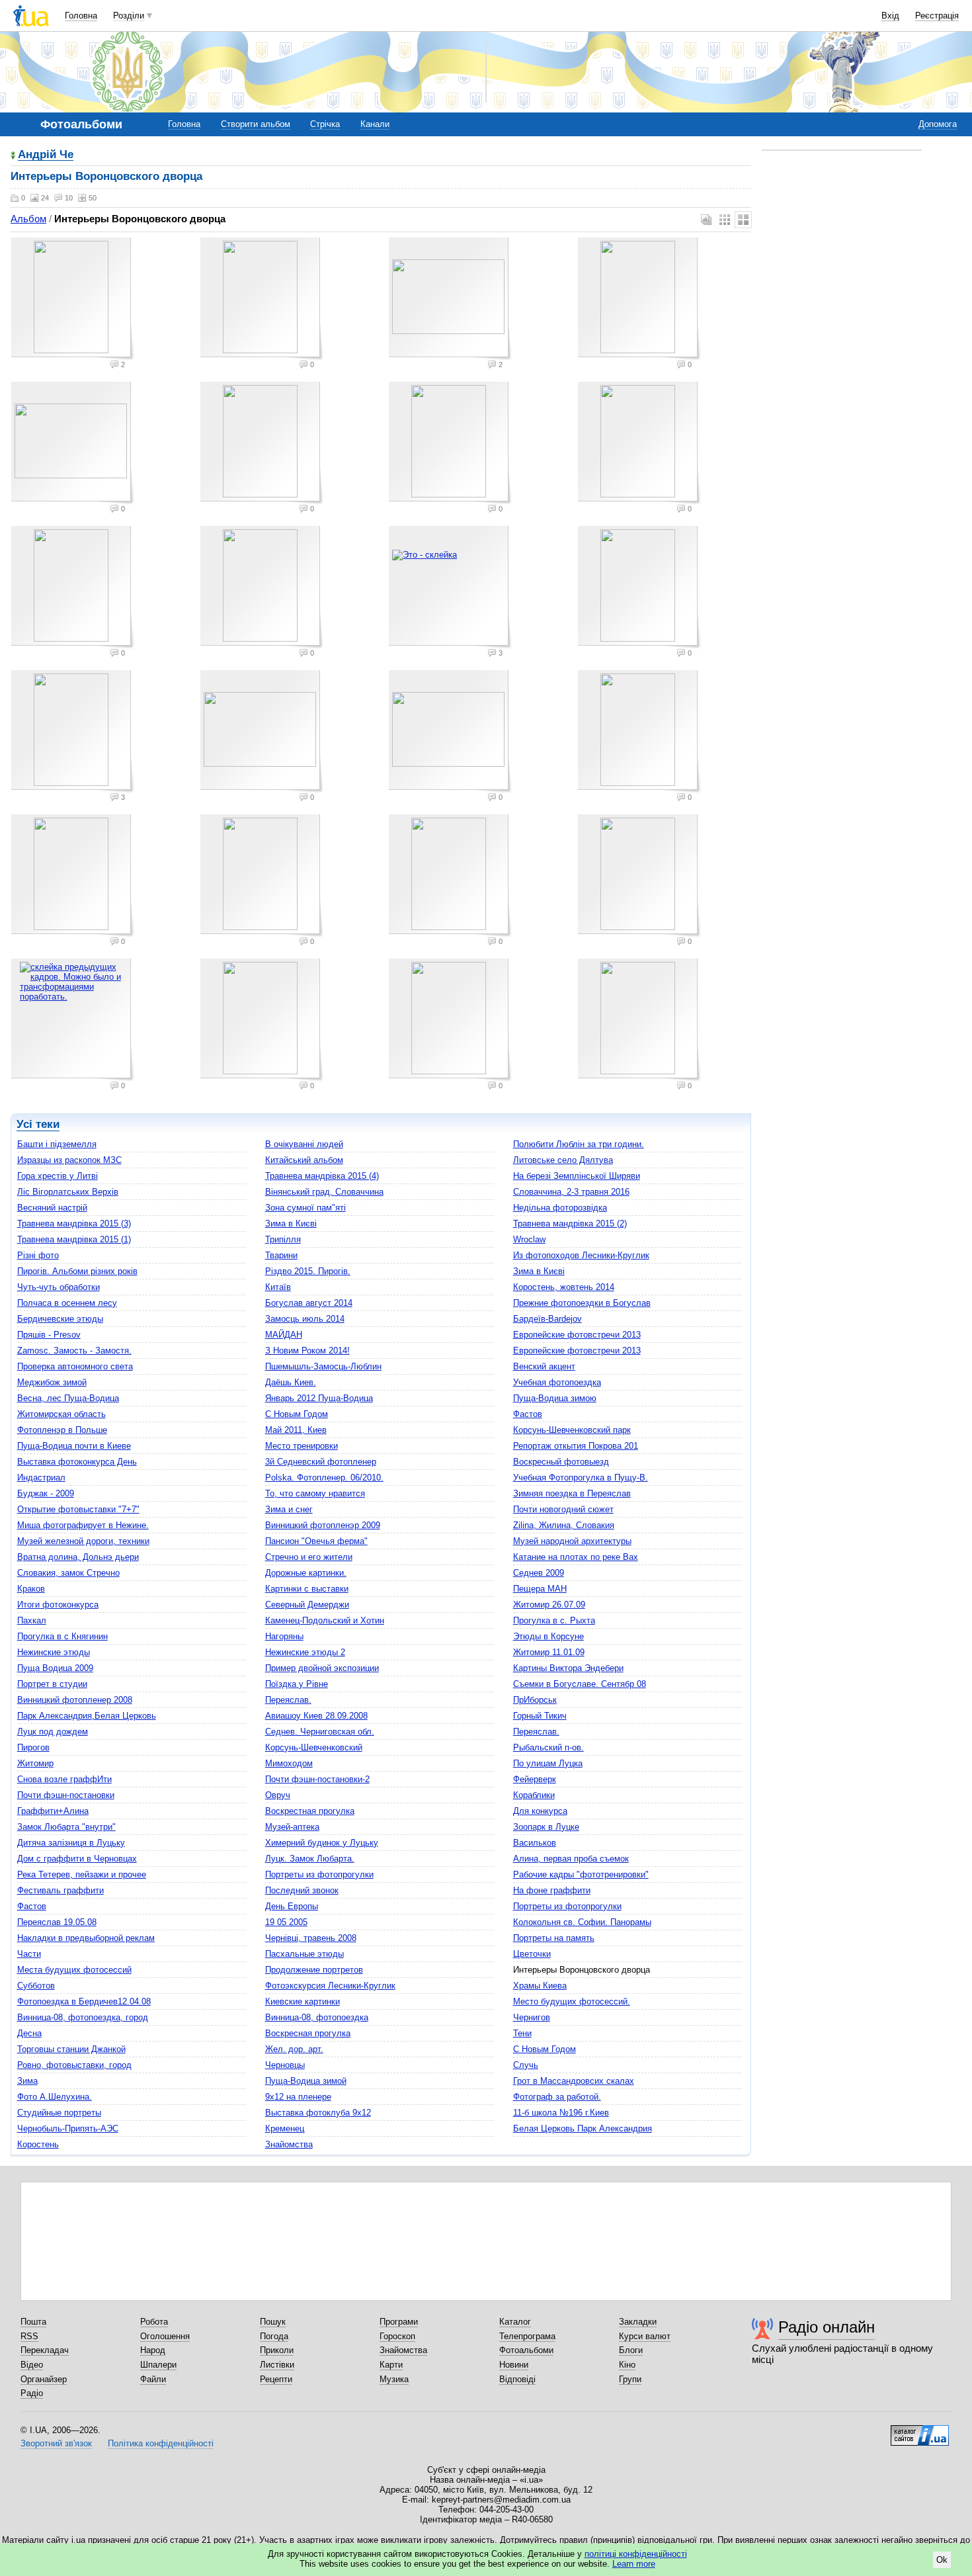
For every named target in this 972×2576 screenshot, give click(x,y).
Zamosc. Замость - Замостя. (74, 1351)
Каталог (515, 2322)
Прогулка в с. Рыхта (554, 1620)
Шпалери (158, 2365)
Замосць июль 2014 (305, 1319)
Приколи (277, 2350)
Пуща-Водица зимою (555, 1398)
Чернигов (532, 2017)
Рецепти (276, 2379)
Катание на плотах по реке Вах (576, 1557)
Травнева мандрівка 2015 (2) (570, 1224)
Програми (399, 2322)
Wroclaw (529, 1239)
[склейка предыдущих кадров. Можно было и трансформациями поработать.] (73, 1020)
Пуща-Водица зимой (306, 2081)
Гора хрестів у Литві (58, 1176)
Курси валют (645, 2336)
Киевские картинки (303, 2001)
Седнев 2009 (539, 1573)
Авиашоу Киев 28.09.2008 (316, 1716)
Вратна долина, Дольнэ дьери (78, 1557)
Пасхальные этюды (304, 1954)
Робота (154, 2322)
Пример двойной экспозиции (322, 1668)
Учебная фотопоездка (557, 1382)
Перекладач (45, 2350)
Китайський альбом (304, 1160)
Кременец (285, 2128)
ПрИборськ (535, 1700)
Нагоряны (284, 1636)
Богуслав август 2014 (309, 1303)
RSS (29, 2336)
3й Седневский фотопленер (321, 1462)
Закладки (638, 2322)
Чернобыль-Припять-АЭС (68, 2128)
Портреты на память (554, 1938)
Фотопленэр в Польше (62, 1430)
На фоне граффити (552, 1890)
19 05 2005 (286, 1922)
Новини (514, 2365)
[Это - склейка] (450, 587)
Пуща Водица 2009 (55, 1668)
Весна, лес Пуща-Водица (68, 1398)
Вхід (890, 16)
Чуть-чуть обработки (59, 1287)
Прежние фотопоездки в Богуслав (582, 1303)
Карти (391, 2365)
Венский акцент (544, 1366)
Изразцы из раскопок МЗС (69, 1160)
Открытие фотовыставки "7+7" (78, 1509)
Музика (394, 2379)
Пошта (33, 2322)
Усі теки (38, 1124)
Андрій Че (46, 155)
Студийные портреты (59, 2113)
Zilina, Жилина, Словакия (564, 1525)
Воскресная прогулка (308, 2033)
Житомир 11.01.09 (549, 1652)
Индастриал (41, 1478)
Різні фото (38, 1255)
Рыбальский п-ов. (548, 1747)
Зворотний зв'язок (56, 2443)
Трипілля (283, 1239)
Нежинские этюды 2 (305, 1652)
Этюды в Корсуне (548, 1636)
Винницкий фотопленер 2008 (75, 1700)
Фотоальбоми (526, 2350)
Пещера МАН (540, 1589)
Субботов (36, 1986)
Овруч (278, 1795)
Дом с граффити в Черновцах (77, 1859)
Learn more (634, 2564)
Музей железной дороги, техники (83, 1541)
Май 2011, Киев (296, 1430)
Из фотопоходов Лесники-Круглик (581, 1255)
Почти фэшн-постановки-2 (317, 1779)
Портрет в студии (52, 1684)
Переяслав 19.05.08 (57, 1922)
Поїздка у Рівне (297, 1684)
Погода (274, 2336)
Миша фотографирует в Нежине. (83, 1525)
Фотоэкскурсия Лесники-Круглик (330, 1986)
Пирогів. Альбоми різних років (77, 1271)
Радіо (32, 2393)
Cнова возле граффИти (64, 1779)
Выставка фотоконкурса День (77, 1462)
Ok (942, 2560)
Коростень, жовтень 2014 (564, 1287)
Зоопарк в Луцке (546, 1827)
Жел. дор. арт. (294, 2049)
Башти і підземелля (57, 1144)
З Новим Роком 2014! (307, 1351)
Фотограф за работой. (557, 2097)
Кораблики (534, 1795)
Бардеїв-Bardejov (547, 1319)
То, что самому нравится (315, 1493)
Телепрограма (527, 2336)
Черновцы (285, 2065)
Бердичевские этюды (60, 1319)
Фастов (528, 1414)
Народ (153, 2350)
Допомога (938, 124)
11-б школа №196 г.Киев (561, 2113)
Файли (153, 2379)
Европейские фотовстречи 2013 (577, 1335)
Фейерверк (535, 1779)
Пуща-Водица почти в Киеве (74, 1446)
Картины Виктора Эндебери (568, 1668)
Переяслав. (288, 1700)
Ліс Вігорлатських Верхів (68, 1192)
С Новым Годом (297, 1414)
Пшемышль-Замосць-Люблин (323, 1366)
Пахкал (32, 1620)
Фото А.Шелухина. (55, 2097)
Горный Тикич (540, 1716)
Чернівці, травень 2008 (311, 1938)
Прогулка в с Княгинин (62, 1636)
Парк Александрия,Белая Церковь (87, 1716)
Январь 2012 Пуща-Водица (319, 1398)
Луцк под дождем (53, 1732)
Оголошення (165, 2336)
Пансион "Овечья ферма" (316, 1541)
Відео (32, 2365)
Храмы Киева (540, 1986)
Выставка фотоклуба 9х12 (318, 2113)
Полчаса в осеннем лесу (67, 1303)
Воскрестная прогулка (310, 1811)
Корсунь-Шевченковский (314, 1747)
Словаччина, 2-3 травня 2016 (571, 1192)
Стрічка (325, 124)
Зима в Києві (291, 1224)
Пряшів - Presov (49, 1335)
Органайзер (44, 2379)
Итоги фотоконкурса (58, 1605)
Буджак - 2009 (46, 1493)
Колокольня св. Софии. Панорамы (582, 1922)
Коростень (38, 2144)
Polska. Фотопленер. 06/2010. (324, 1478)
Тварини (281, 1255)
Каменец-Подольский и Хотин (325, 1620)
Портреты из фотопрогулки (319, 1874)
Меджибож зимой (52, 1382)
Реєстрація (937, 16)
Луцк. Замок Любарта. (310, 1859)
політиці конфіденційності (636, 2554)
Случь (526, 2065)
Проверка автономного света (75, 1366)
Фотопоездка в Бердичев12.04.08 (84, 2001)
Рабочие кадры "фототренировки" (581, 1874)
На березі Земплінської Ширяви (577, 1176)
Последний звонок (302, 1890)
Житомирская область (61, 1414)
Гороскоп (397, 2336)
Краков (31, 1589)
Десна (29, 2033)
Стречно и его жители (309, 1557)
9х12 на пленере (298, 2097)
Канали (375, 124)
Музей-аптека (292, 1827)
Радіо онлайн (827, 2327)
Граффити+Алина (53, 1811)
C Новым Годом (545, 2049)
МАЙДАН (284, 1335)
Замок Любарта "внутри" (66, 1827)
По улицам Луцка (548, 1763)
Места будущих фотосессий (74, 1970)
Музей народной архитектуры (572, 1541)
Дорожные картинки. (306, 1573)
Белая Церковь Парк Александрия (583, 2128)
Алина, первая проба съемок (571, 1859)
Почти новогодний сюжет (563, 1509)
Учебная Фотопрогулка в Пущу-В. (581, 1478)
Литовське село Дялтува (563, 1160)
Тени (522, 2033)
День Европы (292, 1906)
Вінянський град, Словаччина (324, 1192)
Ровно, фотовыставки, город (74, 2065)
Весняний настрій (52, 1208)
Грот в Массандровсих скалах (574, 2081)
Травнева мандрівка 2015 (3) (74, 1224)
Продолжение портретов (314, 1970)
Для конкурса (540, 1811)
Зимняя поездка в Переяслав (572, 1493)
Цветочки (532, 1954)
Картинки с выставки (307, 1589)
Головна (81, 16)
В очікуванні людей (304, 1144)
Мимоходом (289, 1763)
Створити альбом (256, 124)
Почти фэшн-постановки (66, 1795)
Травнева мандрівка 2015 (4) (322, 1176)
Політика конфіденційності (161, 2443)
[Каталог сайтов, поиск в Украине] (920, 2430)
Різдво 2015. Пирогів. (308, 1271)
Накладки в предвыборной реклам (86, 1938)
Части (29, 1954)
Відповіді (517, 2379)
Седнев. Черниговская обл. (320, 1732)
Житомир (35, 1763)
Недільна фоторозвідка (560, 1208)
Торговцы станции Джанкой (71, 2049)
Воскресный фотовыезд (561, 1462)
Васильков (535, 1843)
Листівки (277, 2365)
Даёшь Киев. (291, 1382)
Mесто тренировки (302, 1446)
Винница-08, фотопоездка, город (83, 2017)
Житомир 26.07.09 (549, 1605)
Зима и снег (289, 1509)
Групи (630, 2379)
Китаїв (278, 1287)
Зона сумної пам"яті (305, 1208)
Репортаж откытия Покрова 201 (576, 1446)
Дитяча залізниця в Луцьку (71, 1843)
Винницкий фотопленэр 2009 (323, 1525)
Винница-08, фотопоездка (317, 2017)
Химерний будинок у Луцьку (322, 1843)
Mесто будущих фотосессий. (572, 2001)
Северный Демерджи (307, 1605)
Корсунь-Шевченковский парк (572, 1430)
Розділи (129, 16)
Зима (27, 2081)
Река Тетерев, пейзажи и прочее (82, 1874)
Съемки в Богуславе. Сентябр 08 (580, 1684)
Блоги (631, 2350)
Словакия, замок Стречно (68, 1573)
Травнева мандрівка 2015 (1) (74, 1239)
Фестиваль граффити (61, 1890)
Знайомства (289, 2144)
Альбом (28, 219)
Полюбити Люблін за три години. (579, 1144)
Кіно (627, 2365)
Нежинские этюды (54, 1652)
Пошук (273, 2322)
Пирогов (33, 1747)
